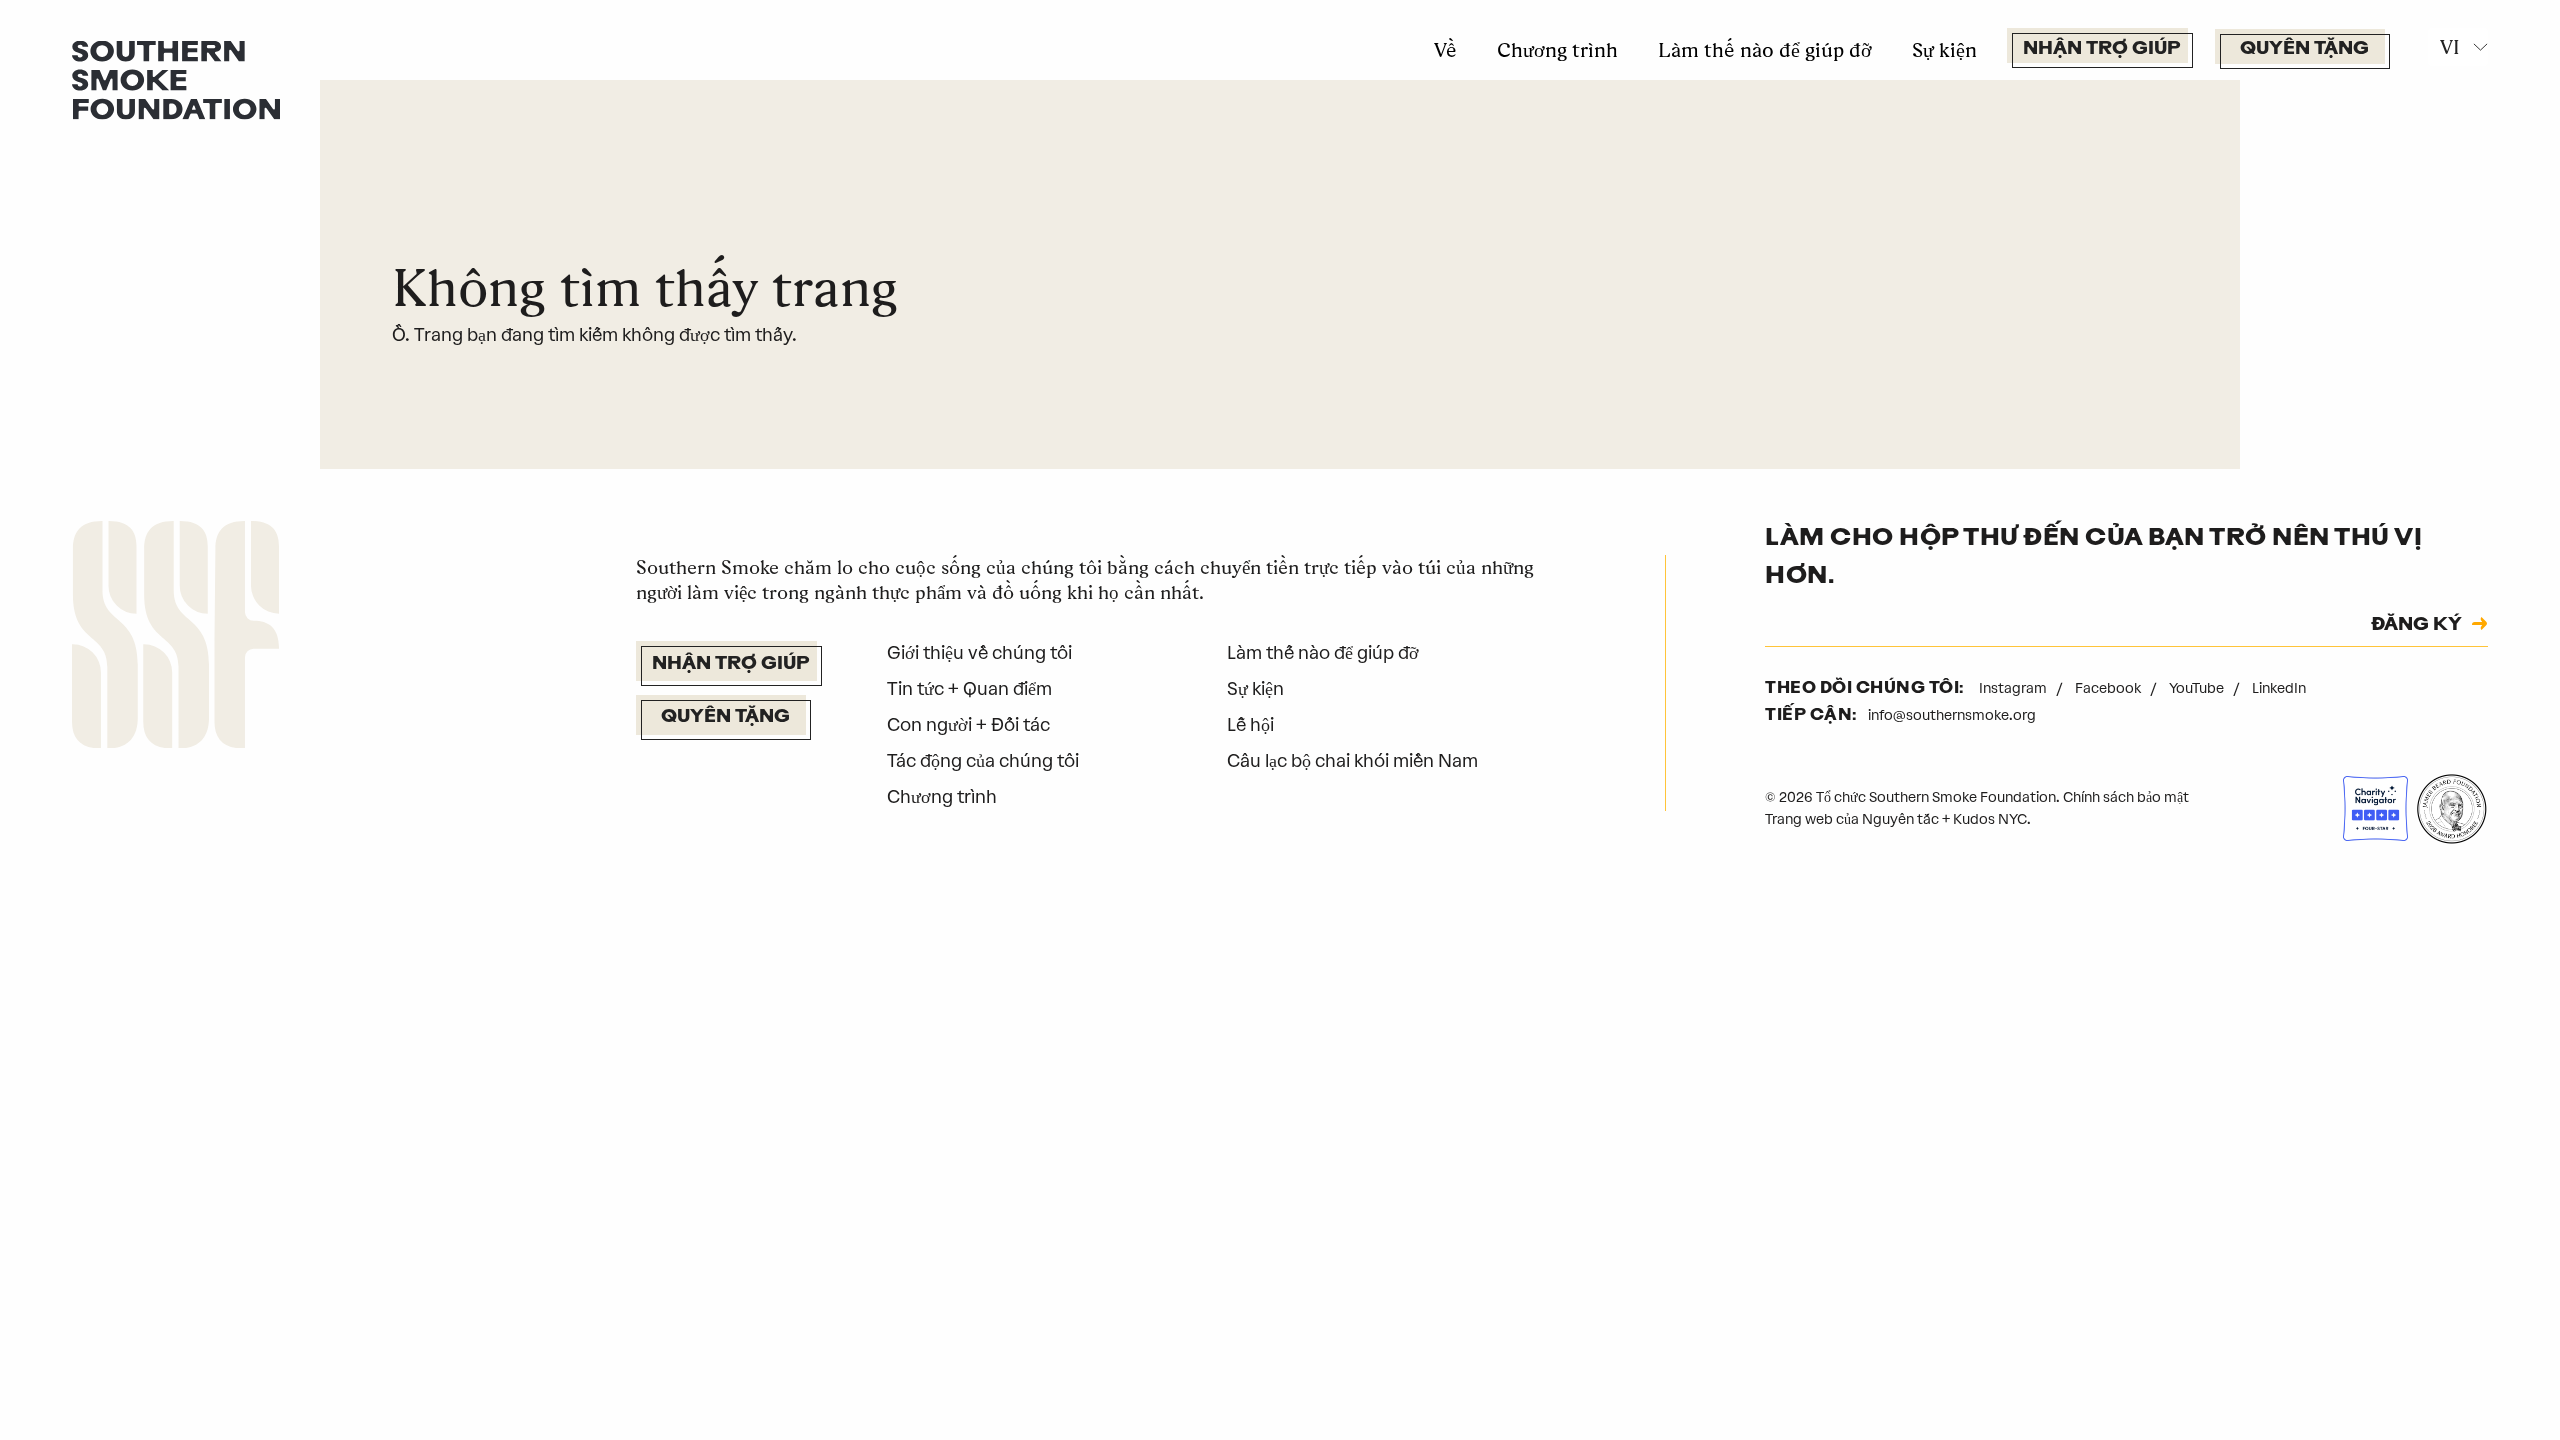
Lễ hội (1250, 725)
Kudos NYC (1990, 819)
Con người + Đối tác (968, 725)
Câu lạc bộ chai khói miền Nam (1352, 761)
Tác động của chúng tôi (983, 761)
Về (1445, 50)
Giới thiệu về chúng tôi (979, 653)
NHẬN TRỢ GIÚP (2101, 50)
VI (2450, 47)
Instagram (2014, 688)
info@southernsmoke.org (1952, 715)
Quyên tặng (2304, 50)
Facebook (2109, 688)
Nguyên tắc (1900, 819)
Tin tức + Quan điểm (969, 689)
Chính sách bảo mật (2126, 797)
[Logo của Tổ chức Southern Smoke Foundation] (175, 639)
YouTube (2198, 688)
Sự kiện (1944, 50)
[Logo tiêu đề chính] (176, 79)
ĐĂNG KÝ (2416, 626)
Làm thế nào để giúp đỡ (1765, 50)
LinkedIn (2279, 688)
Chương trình (1557, 50)
